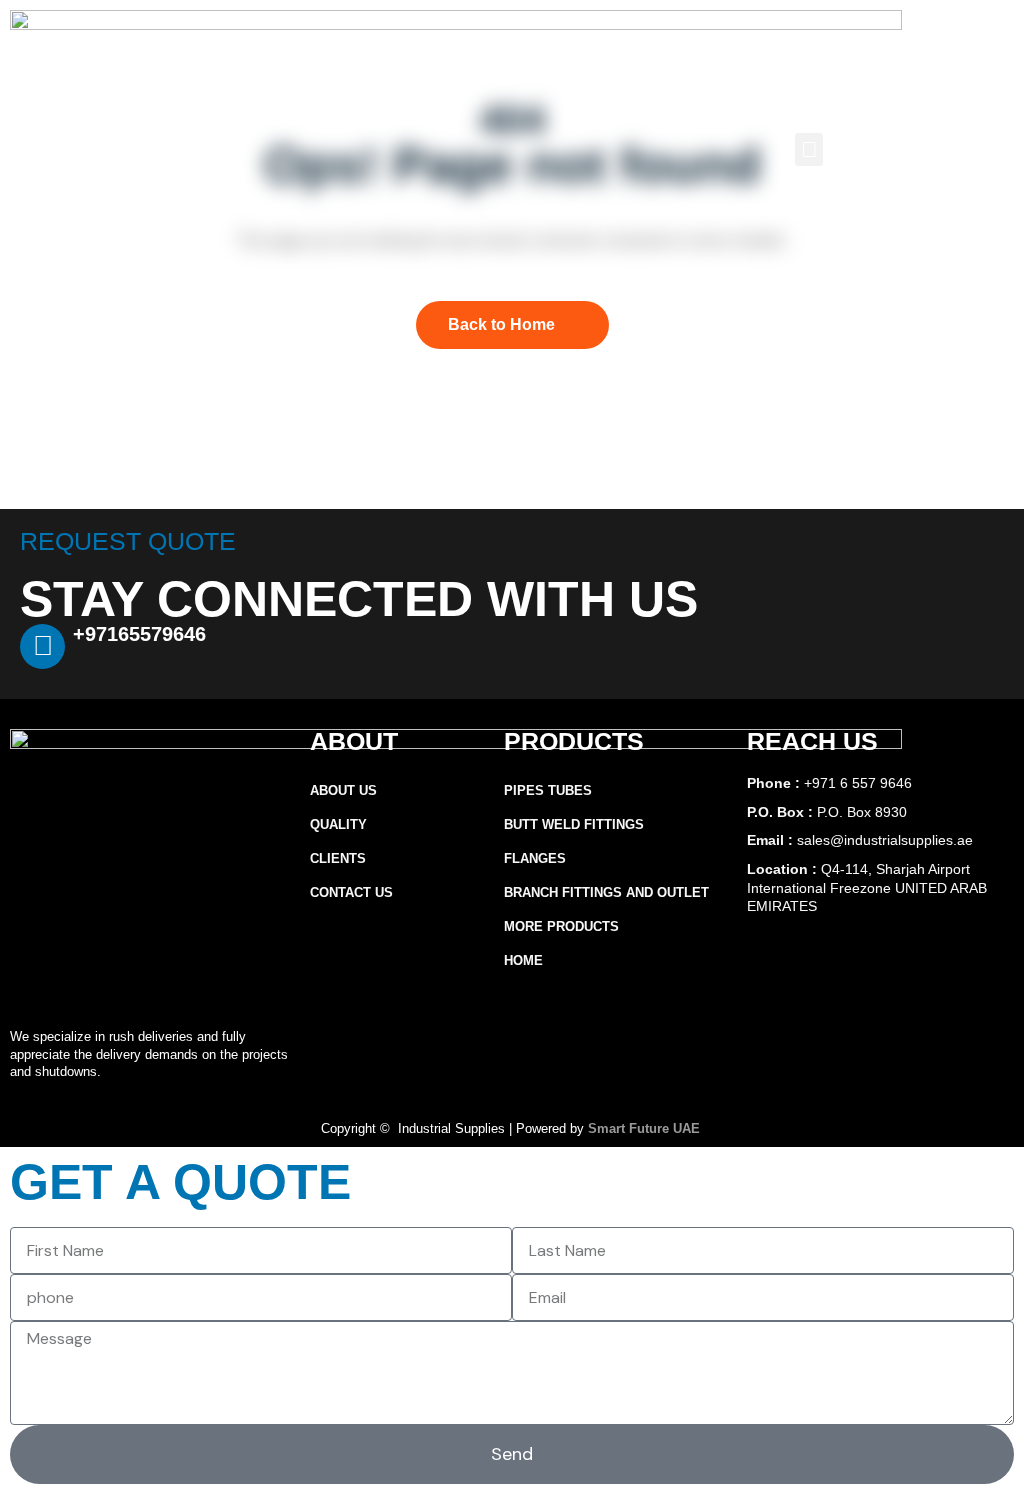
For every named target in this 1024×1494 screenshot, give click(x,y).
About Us (343, 790)
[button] (809, 149)
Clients (338, 858)
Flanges (535, 858)
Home (523, 960)
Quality (338, 824)
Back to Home (501, 324)
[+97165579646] (42, 646)
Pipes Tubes (548, 790)
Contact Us (351, 892)
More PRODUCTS (561, 926)
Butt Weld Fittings (574, 824)
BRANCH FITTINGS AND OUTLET (606, 892)
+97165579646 (139, 634)
